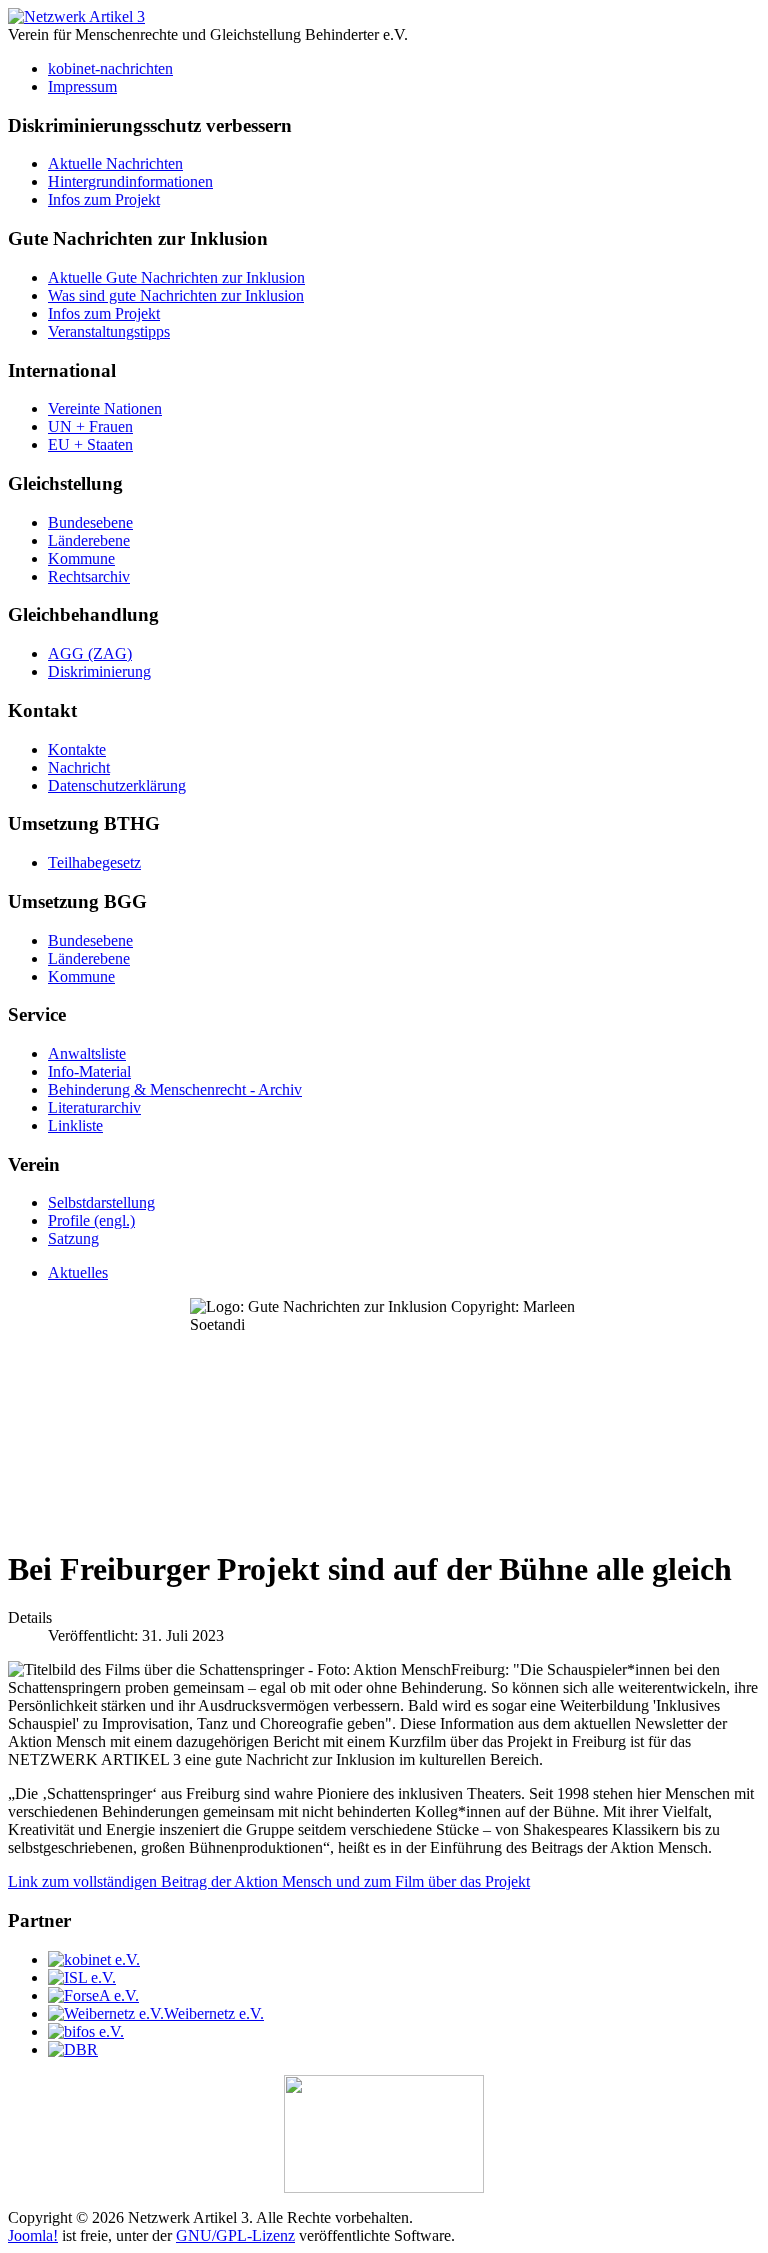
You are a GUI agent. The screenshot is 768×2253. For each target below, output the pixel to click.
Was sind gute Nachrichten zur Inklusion (176, 295)
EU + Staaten (90, 444)
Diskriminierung (99, 671)
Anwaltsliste (87, 1053)
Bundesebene (90, 522)
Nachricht (79, 767)
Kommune (81, 558)
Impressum (82, 86)
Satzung (73, 1238)
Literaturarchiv (94, 1107)
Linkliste (75, 1125)
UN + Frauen (90, 426)
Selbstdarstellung (101, 1202)
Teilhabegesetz (94, 862)
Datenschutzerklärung (117, 785)
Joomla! (33, 2235)
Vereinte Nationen (105, 408)
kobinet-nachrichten (110, 68)
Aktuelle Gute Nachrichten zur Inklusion (176, 277)
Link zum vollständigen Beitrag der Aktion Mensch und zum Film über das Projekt (269, 1881)
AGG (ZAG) (90, 653)
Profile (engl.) (91, 1220)
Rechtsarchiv (89, 576)
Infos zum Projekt (104, 199)
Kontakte (77, 749)
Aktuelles (78, 1272)
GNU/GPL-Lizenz (235, 2235)
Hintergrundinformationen (130, 181)
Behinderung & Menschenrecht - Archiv (175, 1089)
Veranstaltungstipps (109, 331)
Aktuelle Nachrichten (115, 163)
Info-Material (89, 1071)
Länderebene (89, 540)
